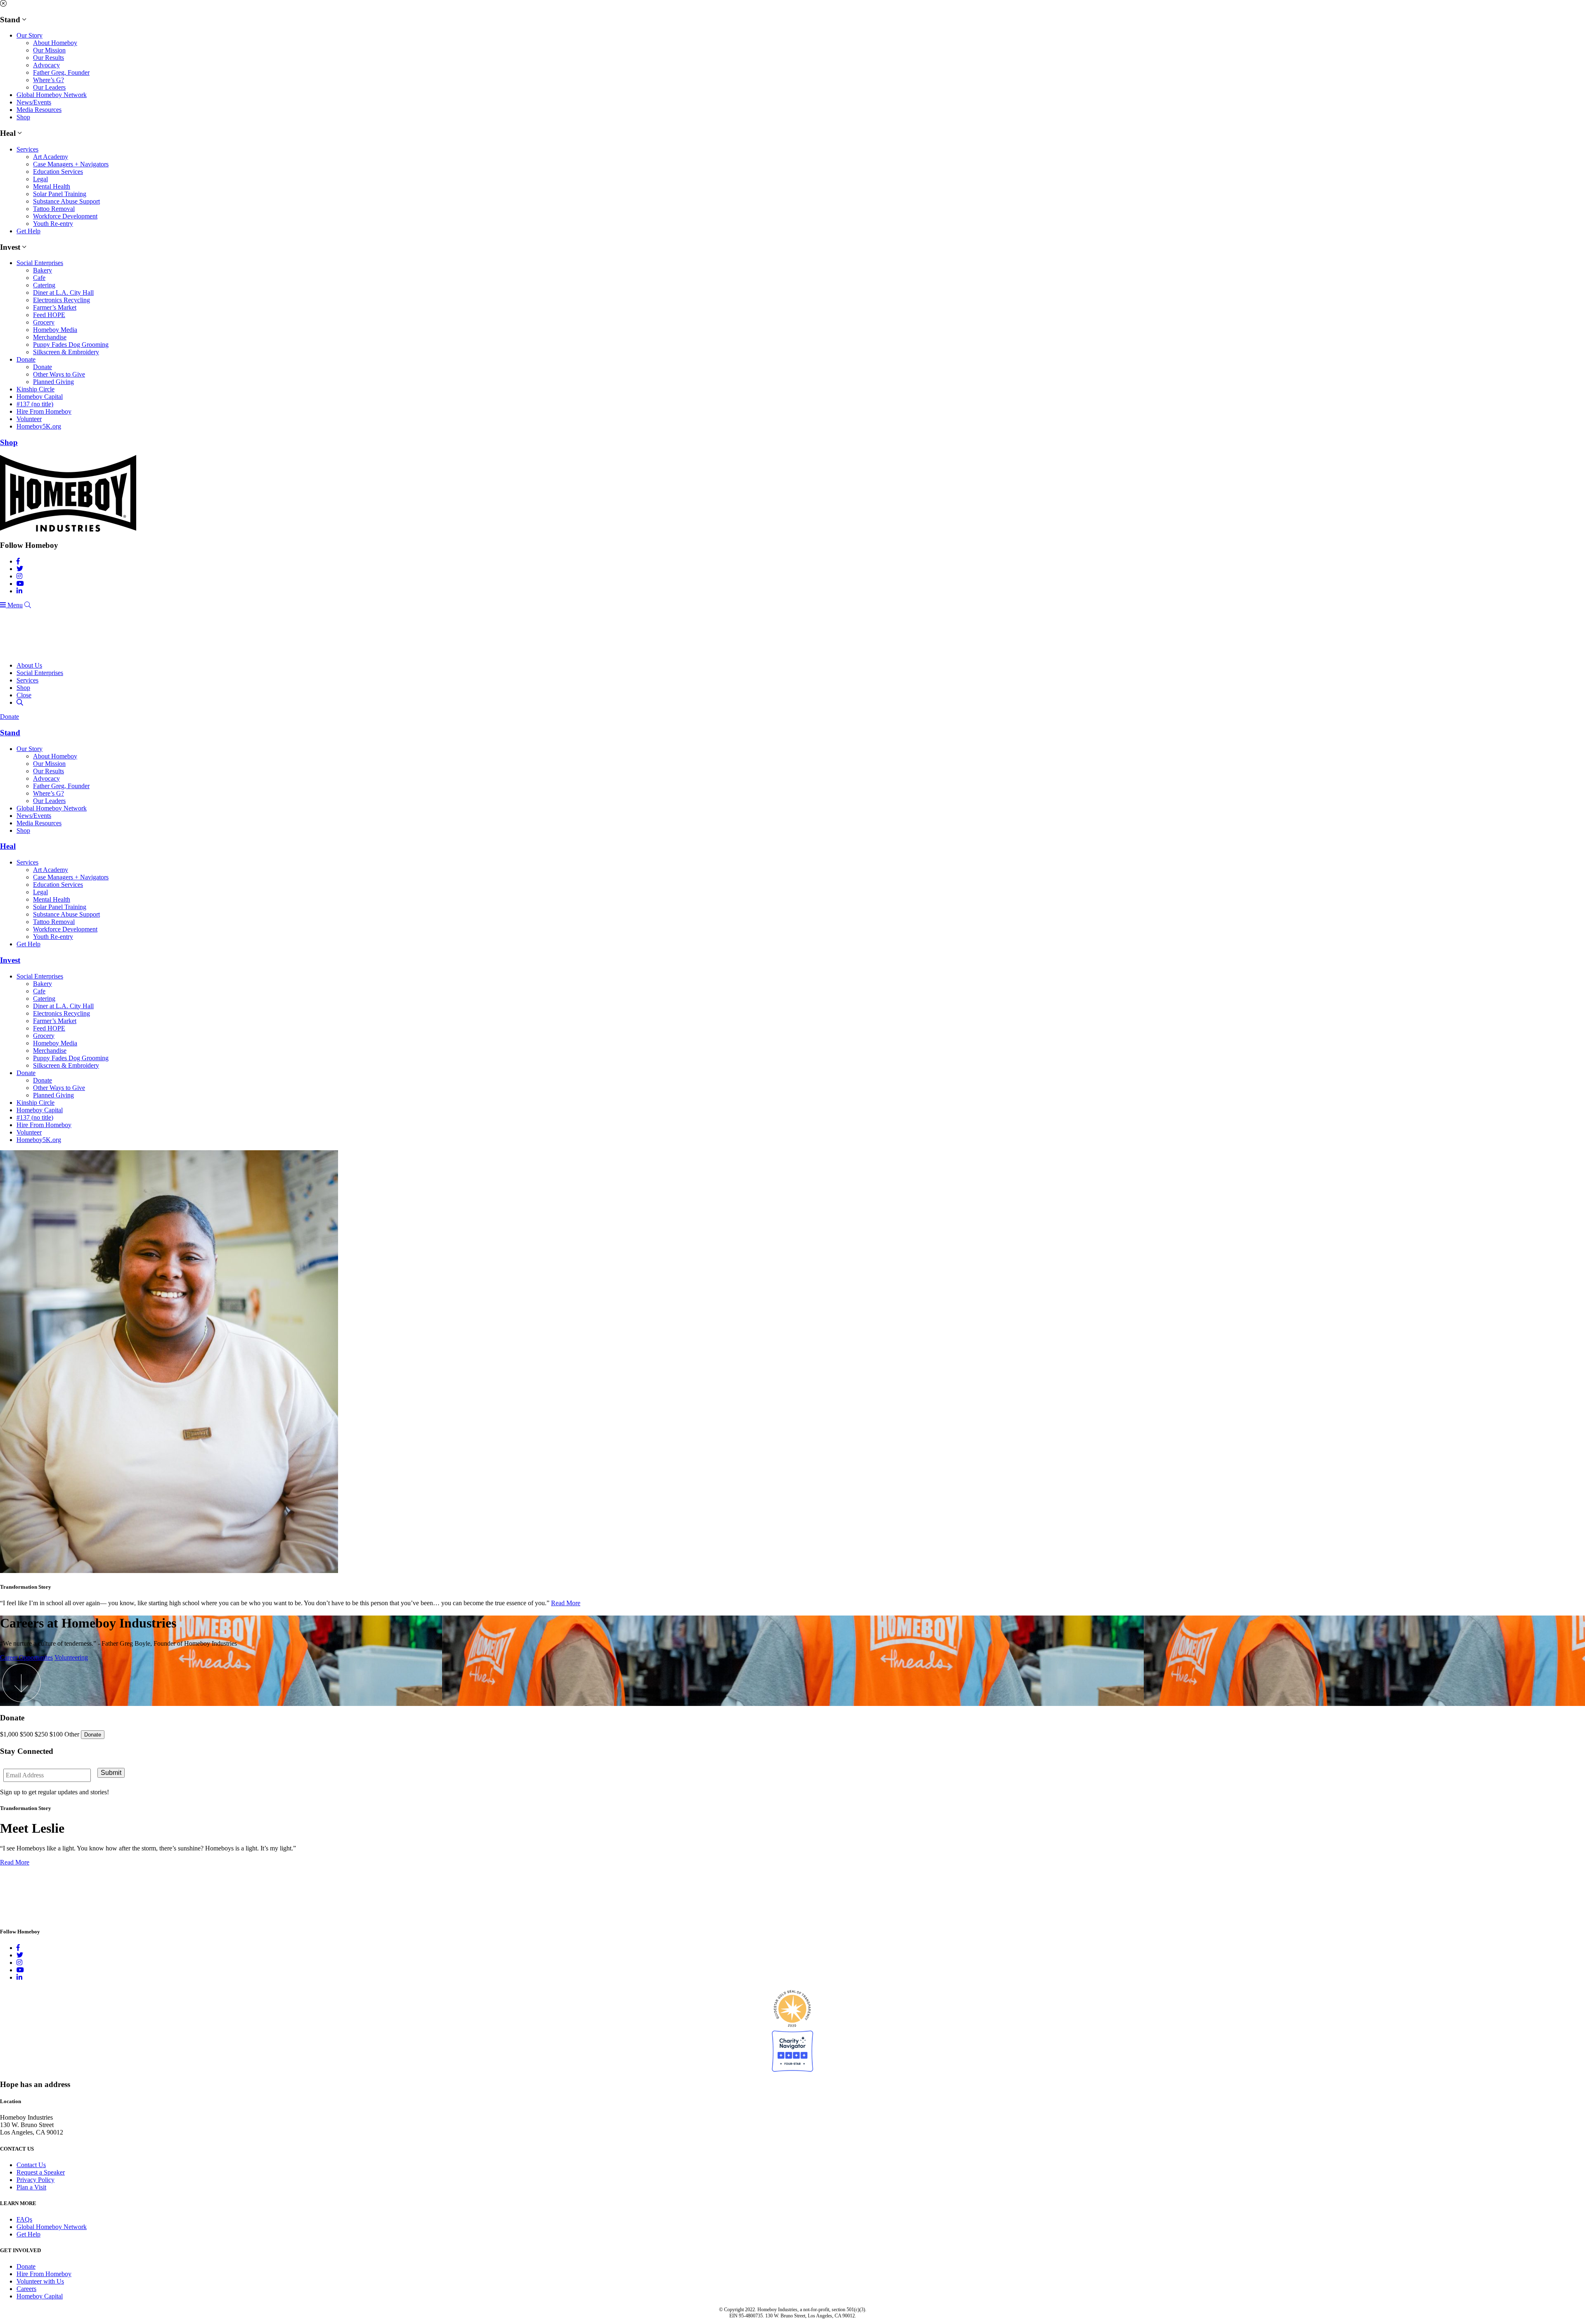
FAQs (24, 2219)
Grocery (44, 322)
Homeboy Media (55, 330)
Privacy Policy (35, 2180)
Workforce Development (65, 216)
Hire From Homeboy (44, 411)
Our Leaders (49, 87)
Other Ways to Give (59, 374)
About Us (29, 665)
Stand (10, 733)
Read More (566, 1603)
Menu (14, 605)
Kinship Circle (35, 389)
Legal (40, 179)
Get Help (28, 231)
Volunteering (71, 1657)
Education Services (58, 172)
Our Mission (49, 50)
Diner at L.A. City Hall (63, 293)
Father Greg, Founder (61, 72)
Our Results (48, 58)
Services (27, 149)
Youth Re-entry (53, 224)
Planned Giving (53, 382)
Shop (23, 117)
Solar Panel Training (60, 194)
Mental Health (52, 186)
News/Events (34, 102)
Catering (44, 285)
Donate (26, 359)
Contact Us (31, 2165)
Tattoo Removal (54, 209)
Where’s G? (48, 80)
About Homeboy (55, 43)
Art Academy (51, 157)
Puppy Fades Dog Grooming (71, 345)
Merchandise (50, 337)
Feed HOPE (49, 315)
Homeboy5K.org (39, 426)
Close (24, 695)
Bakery (43, 270)
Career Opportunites (26, 1657)
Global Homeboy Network (52, 95)
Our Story (30, 35)
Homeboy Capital (40, 397)
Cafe (39, 278)
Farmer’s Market (55, 307)
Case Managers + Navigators (71, 164)
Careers (26, 2289)
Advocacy (46, 65)
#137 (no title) (35, 404)
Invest (10, 960)
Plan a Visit (31, 2187)
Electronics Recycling (62, 300)
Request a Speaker (41, 2172)
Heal (8, 846)
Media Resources (39, 110)
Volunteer (29, 419)
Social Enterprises (40, 263)
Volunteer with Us (40, 2281)
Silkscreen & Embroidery (66, 352)
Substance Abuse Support (66, 201)
